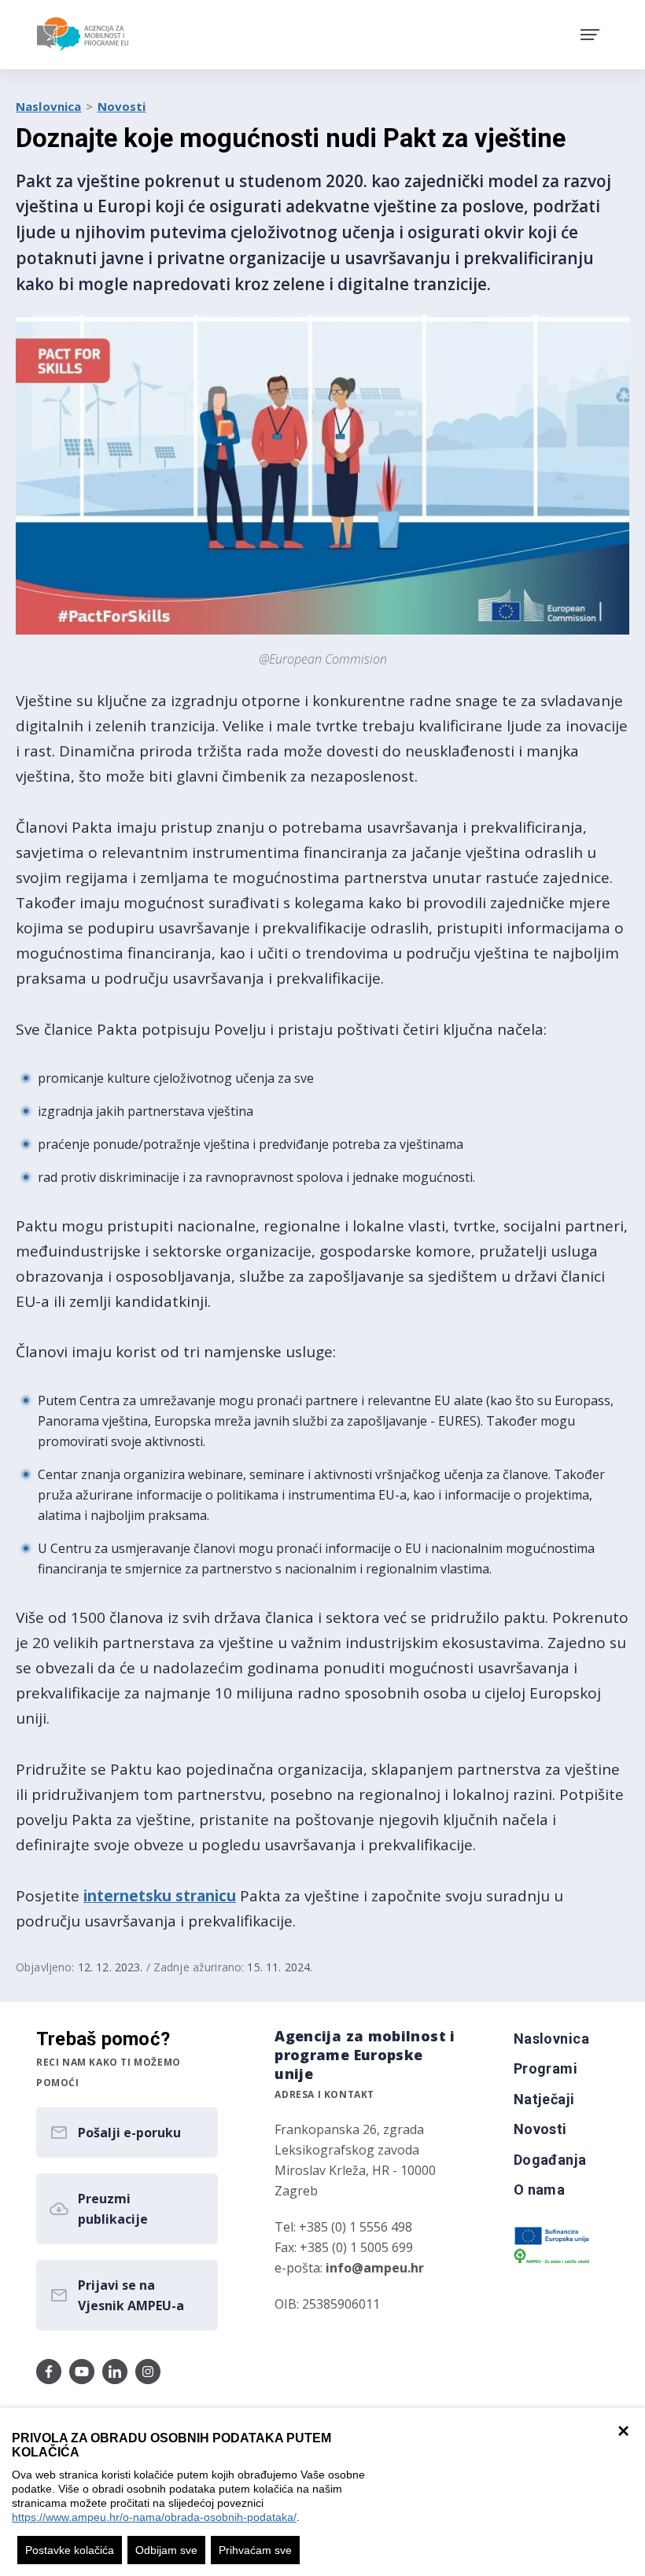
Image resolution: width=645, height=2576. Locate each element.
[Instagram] (148, 2372)
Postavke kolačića (70, 2550)
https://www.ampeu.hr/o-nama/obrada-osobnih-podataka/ (154, 2517)
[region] (322, 2492)
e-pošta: (349, 2268)
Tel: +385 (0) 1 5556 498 (343, 2227)
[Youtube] (82, 2372)
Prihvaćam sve (255, 2550)
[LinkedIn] (115, 2372)
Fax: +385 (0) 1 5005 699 (344, 2247)
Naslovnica (49, 106)
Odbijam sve (166, 2550)
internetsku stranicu (160, 1896)
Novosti (122, 106)
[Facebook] (49, 2372)
